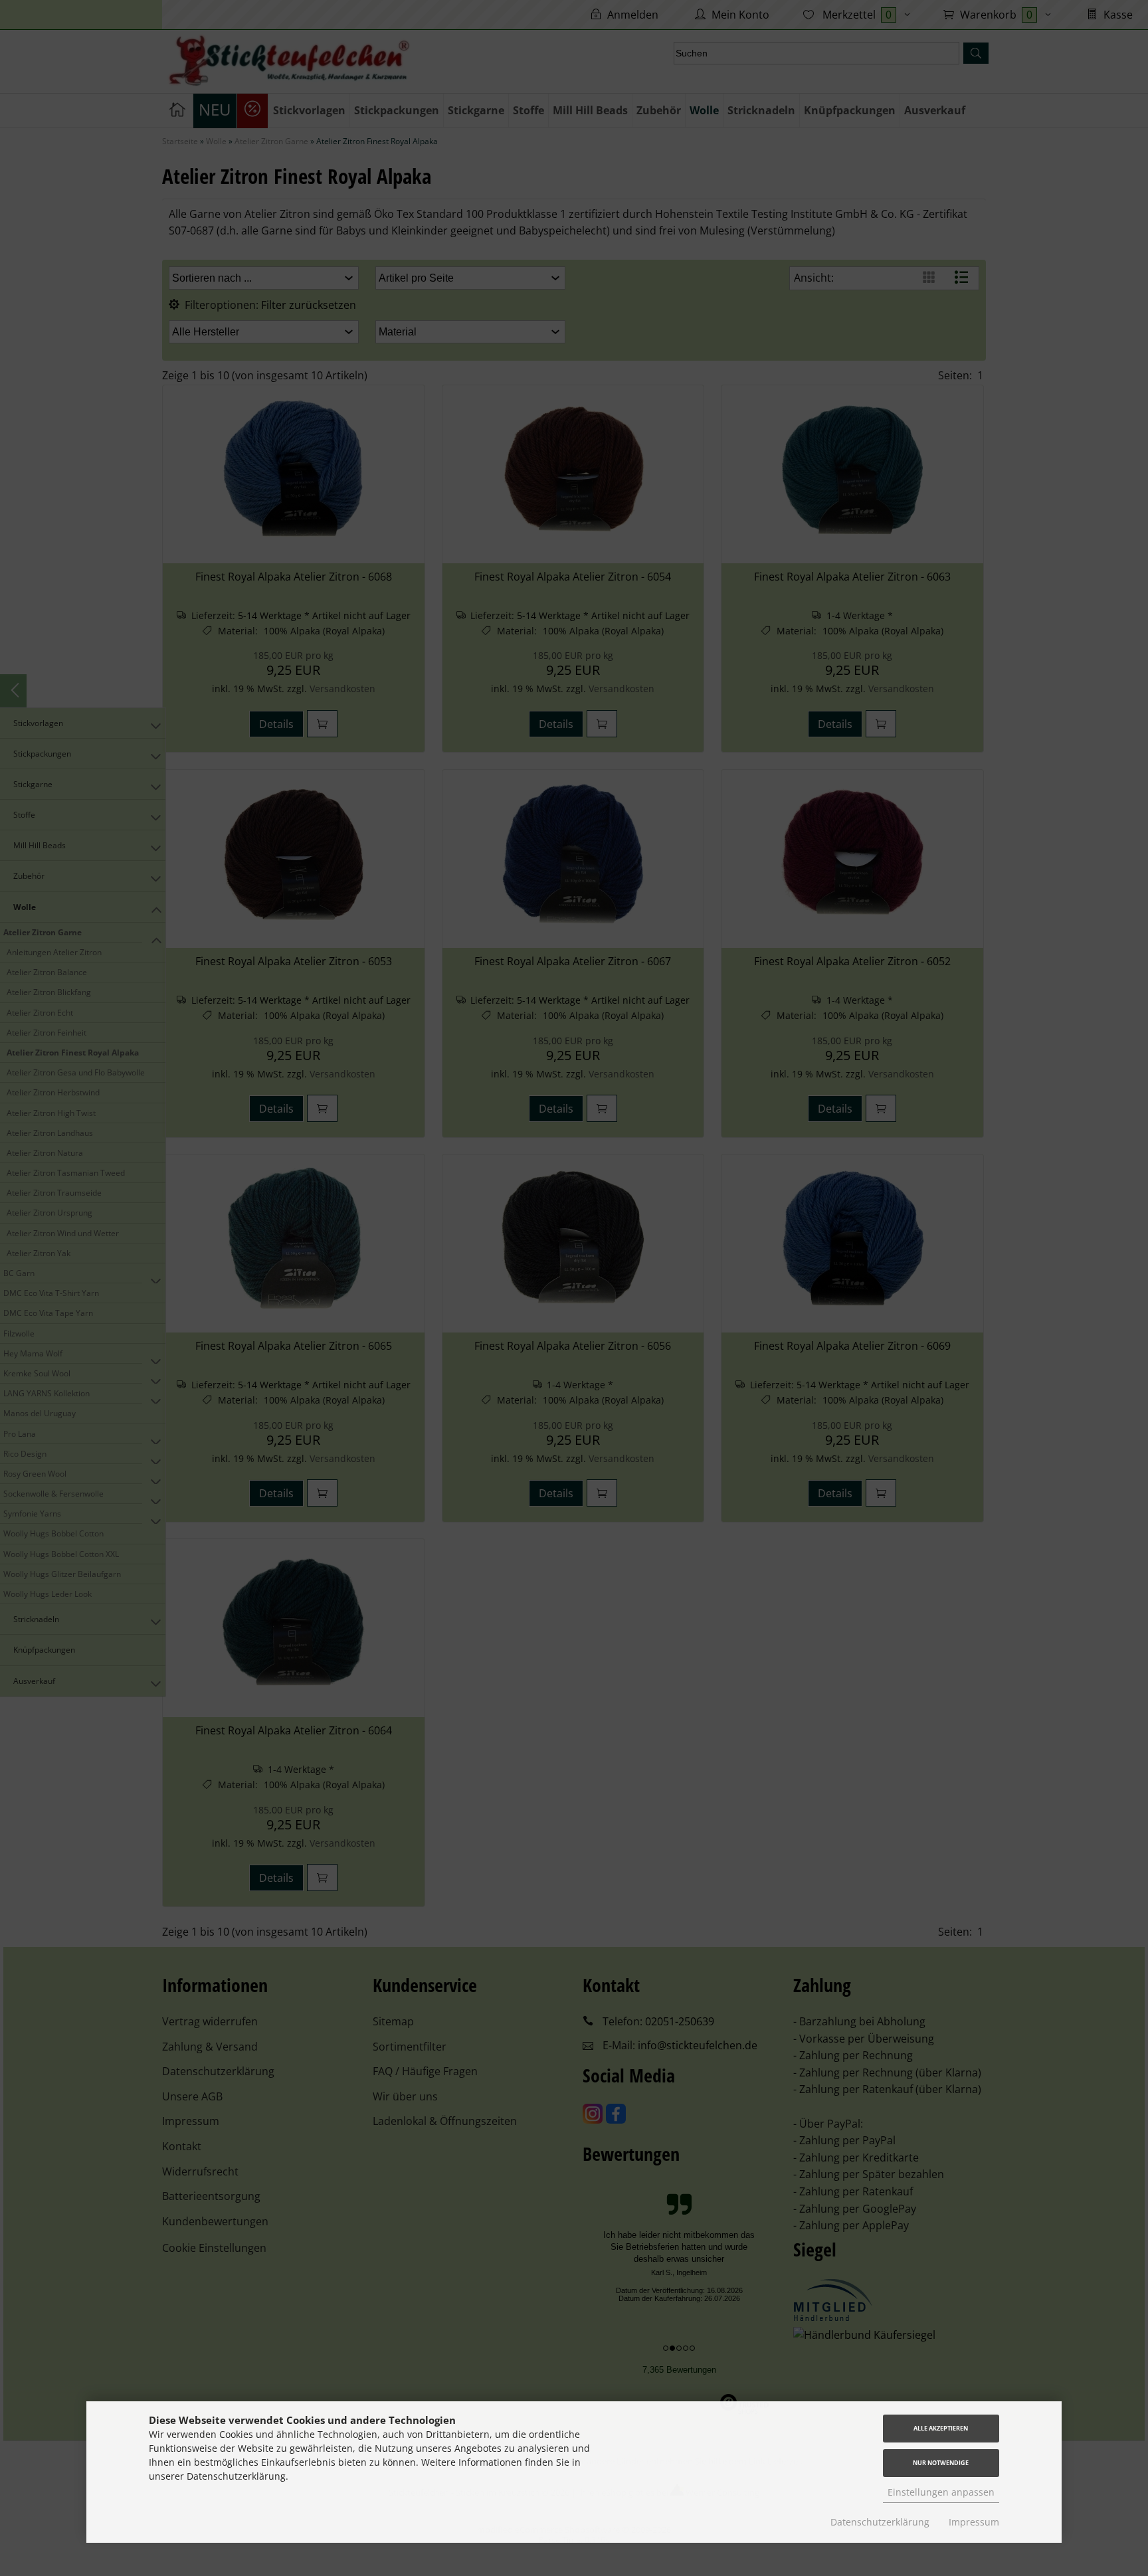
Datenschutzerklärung (880, 2522)
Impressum (974, 2522)
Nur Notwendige (941, 2463)
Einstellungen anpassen (941, 2492)
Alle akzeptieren (941, 2428)
